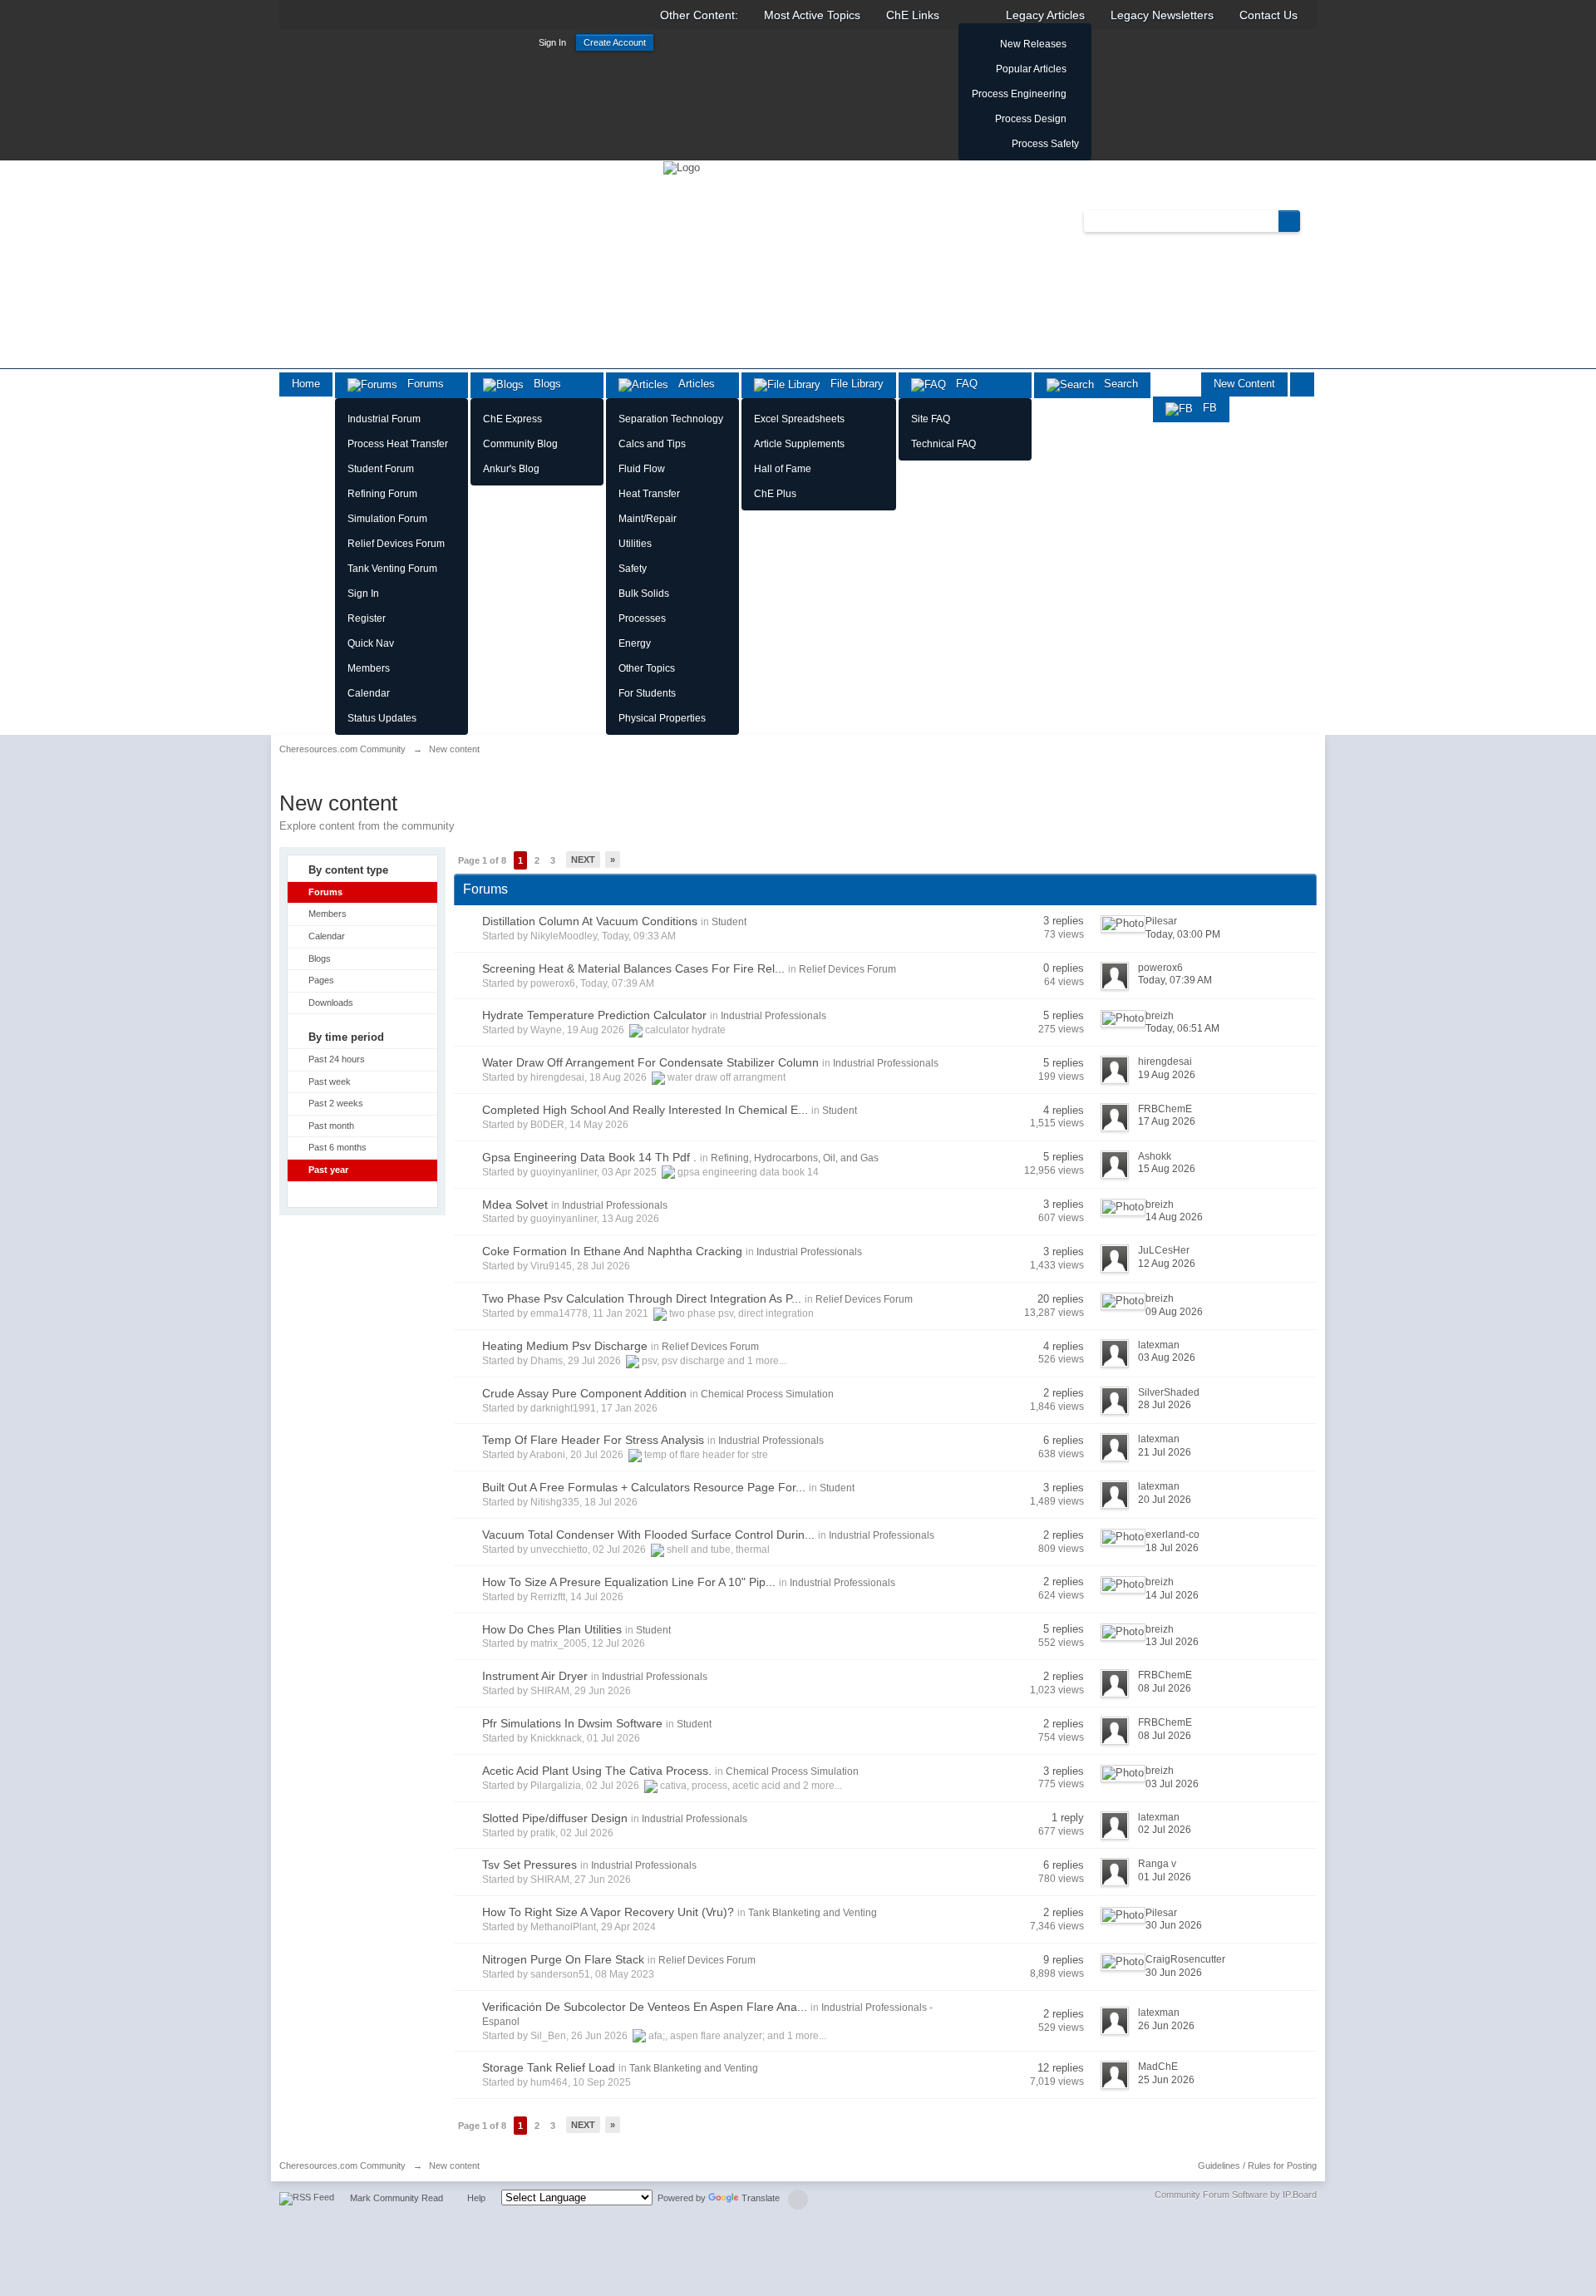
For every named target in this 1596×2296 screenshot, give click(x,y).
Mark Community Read (397, 2198)
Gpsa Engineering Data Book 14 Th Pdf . (589, 1157)
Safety (633, 569)
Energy (635, 643)
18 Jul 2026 (1172, 1548)
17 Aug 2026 (1167, 1121)
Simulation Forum (387, 519)
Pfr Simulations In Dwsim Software (572, 1723)
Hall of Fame (783, 469)
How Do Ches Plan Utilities (552, 1629)
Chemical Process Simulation (767, 1394)
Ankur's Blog (511, 469)
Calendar (369, 693)
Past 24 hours (337, 1059)
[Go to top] (798, 2200)
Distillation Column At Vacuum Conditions (590, 921)
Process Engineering (1019, 94)
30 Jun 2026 (1174, 1925)
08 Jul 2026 (1165, 1688)
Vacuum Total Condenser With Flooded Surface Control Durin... (648, 1535)
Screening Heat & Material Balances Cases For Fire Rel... (633, 968)
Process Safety (1045, 144)
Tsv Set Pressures (530, 1865)
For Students (647, 693)
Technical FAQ (943, 444)
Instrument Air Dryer (535, 1676)
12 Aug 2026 (1167, 1264)
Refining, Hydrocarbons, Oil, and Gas (795, 1158)
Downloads (331, 1003)
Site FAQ (931, 419)
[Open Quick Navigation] (1302, 384)
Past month (331, 1126)
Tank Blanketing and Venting (813, 1913)
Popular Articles (1031, 69)
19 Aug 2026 (1167, 1075)
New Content (1244, 384)
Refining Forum (382, 494)
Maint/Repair (648, 519)
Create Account (615, 42)
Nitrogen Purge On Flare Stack (563, 1959)
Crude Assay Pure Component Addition (584, 1393)
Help (476, 2198)
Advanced (1310, 220)
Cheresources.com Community (342, 2165)
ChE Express (512, 419)
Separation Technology (671, 419)
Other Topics (647, 668)
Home (306, 384)
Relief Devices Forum (396, 544)
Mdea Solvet (515, 1205)
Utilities (635, 544)
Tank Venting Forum (392, 569)
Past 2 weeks (336, 1103)
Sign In (552, 42)
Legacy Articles (1045, 15)
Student (729, 922)
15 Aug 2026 (1167, 1169)
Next (583, 860)
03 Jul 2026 (1172, 1784)
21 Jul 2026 (1165, 1452)
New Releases (1033, 44)
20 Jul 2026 (1165, 1500)
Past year (328, 1170)
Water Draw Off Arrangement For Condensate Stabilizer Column (650, 1062)
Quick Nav (371, 643)
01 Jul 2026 (1165, 1877)
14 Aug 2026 (1174, 1217)
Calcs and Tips (652, 444)
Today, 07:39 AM (1175, 980)
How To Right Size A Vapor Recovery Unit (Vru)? (608, 1912)
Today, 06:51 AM (1182, 1028)
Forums (421, 384)
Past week (330, 1081)
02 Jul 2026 (1165, 1830)
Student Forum (381, 469)
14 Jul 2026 (1172, 1595)
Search (1116, 384)
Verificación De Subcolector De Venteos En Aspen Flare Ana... (645, 2007)
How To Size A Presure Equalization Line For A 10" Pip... (629, 1582)
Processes (642, 618)
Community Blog (520, 444)
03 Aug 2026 (1167, 1357)
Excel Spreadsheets (799, 419)
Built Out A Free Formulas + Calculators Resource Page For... (644, 1487)
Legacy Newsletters (1162, 15)
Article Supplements (799, 444)
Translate (761, 2198)
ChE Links (913, 15)
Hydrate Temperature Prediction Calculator (594, 1015)
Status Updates (382, 718)
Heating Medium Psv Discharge (565, 1346)
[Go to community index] (682, 167)
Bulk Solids (644, 594)
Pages (321, 980)
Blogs (542, 384)
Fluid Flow (642, 469)
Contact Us (1268, 15)
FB (1205, 408)
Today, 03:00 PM (1183, 934)
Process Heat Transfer (398, 444)
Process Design (1031, 119)
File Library (852, 384)
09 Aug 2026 (1174, 1312)
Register (367, 618)
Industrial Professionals (773, 1016)
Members (369, 668)
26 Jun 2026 (1166, 2026)
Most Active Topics (812, 15)
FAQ (962, 384)
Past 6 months (337, 1147)
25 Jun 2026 (1166, 2080)
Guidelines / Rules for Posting (1257, 2165)
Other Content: (699, 15)
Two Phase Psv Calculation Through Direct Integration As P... (642, 1298)
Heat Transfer (649, 494)
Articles (692, 384)
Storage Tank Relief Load (549, 2067)
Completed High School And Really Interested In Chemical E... (645, 1110)
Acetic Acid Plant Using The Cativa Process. (597, 1771)
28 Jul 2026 (1165, 1405)
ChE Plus (775, 494)
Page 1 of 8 (482, 860)
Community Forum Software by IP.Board (1236, 2195)
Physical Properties (662, 718)
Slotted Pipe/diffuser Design (555, 1818)
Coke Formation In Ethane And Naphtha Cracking (612, 1251)
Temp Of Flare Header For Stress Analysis (593, 1440)
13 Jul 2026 (1172, 1642)
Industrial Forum (384, 419)
